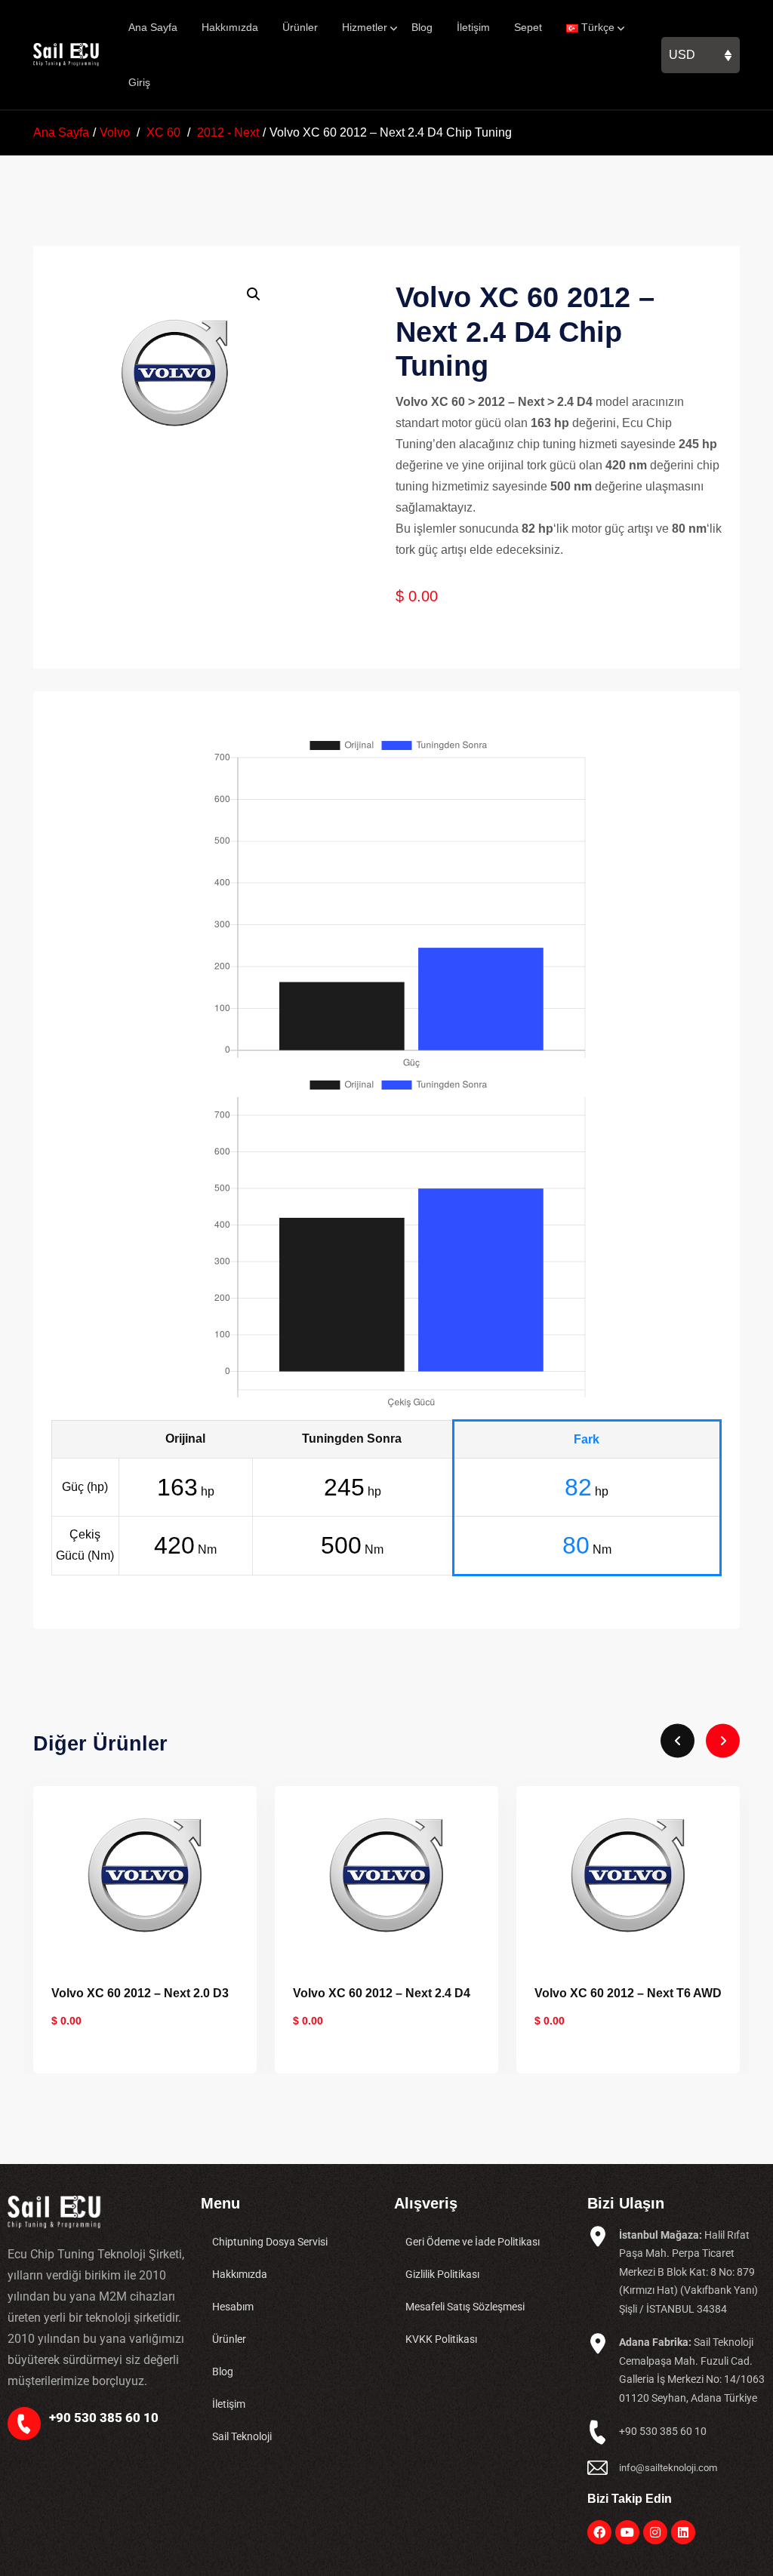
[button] (254, 294)
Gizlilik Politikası (442, 2274)
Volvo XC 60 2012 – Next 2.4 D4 (382, 1993)
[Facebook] (599, 2532)
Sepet (528, 27)
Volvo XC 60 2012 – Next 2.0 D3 (140, 1993)
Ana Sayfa (153, 27)
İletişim (473, 27)
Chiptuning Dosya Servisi (270, 2242)
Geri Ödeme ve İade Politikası (473, 2242)
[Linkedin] (683, 2532)
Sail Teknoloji (242, 2436)
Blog (422, 27)
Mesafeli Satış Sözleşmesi (465, 2307)
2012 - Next (228, 132)
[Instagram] (655, 2532)
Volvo (115, 132)
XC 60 (163, 132)
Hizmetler (365, 27)
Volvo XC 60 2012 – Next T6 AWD (628, 1993)
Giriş (139, 82)
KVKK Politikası (441, 2339)
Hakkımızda (230, 27)
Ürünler (300, 27)
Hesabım (233, 2307)
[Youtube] (627, 2532)
